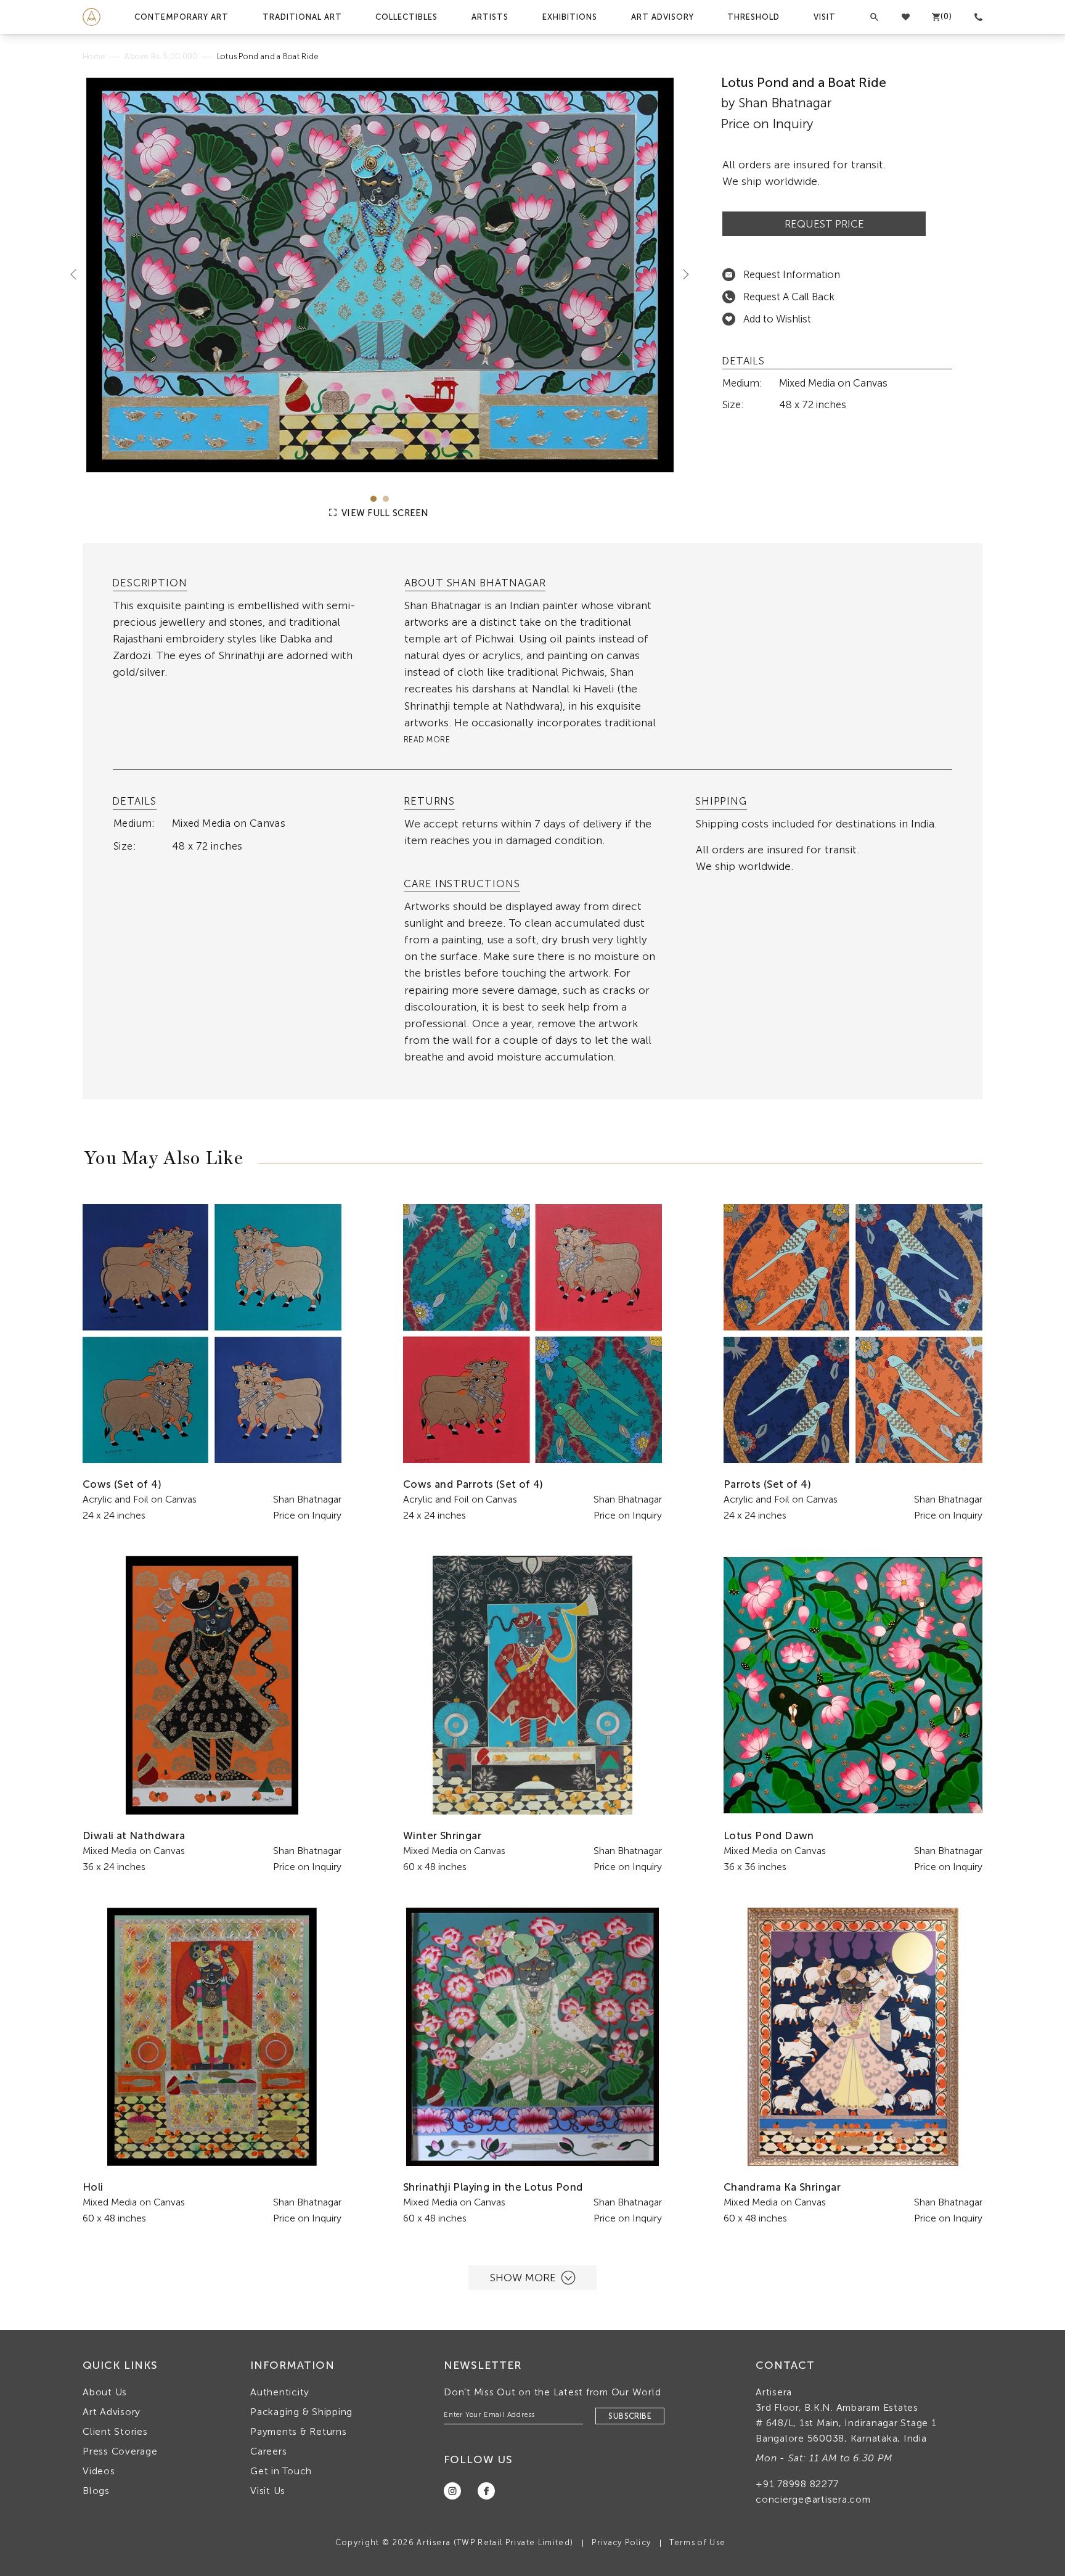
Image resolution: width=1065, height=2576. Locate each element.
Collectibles (406, 17)
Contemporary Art (182, 17)
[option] (380, 275)
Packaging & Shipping (301, 2412)
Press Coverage (120, 2451)
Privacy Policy (621, 2542)
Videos (99, 2471)
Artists (490, 17)
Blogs (96, 2491)
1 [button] (373, 499)
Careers (268, 2451)
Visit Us (268, 2491)
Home (94, 56)
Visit (825, 17)
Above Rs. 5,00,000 (161, 56)
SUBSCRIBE (630, 2416)
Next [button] (681, 274)
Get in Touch (281, 2471)
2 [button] (386, 499)
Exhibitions (570, 17)
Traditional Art (302, 17)
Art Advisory (663, 17)
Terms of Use (697, 2542)
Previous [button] (78, 274)
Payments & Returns (299, 2431)
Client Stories (115, 2431)
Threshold (753, 17)
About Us (105, 2392)
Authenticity (280, 2392)
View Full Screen (384, 513)
